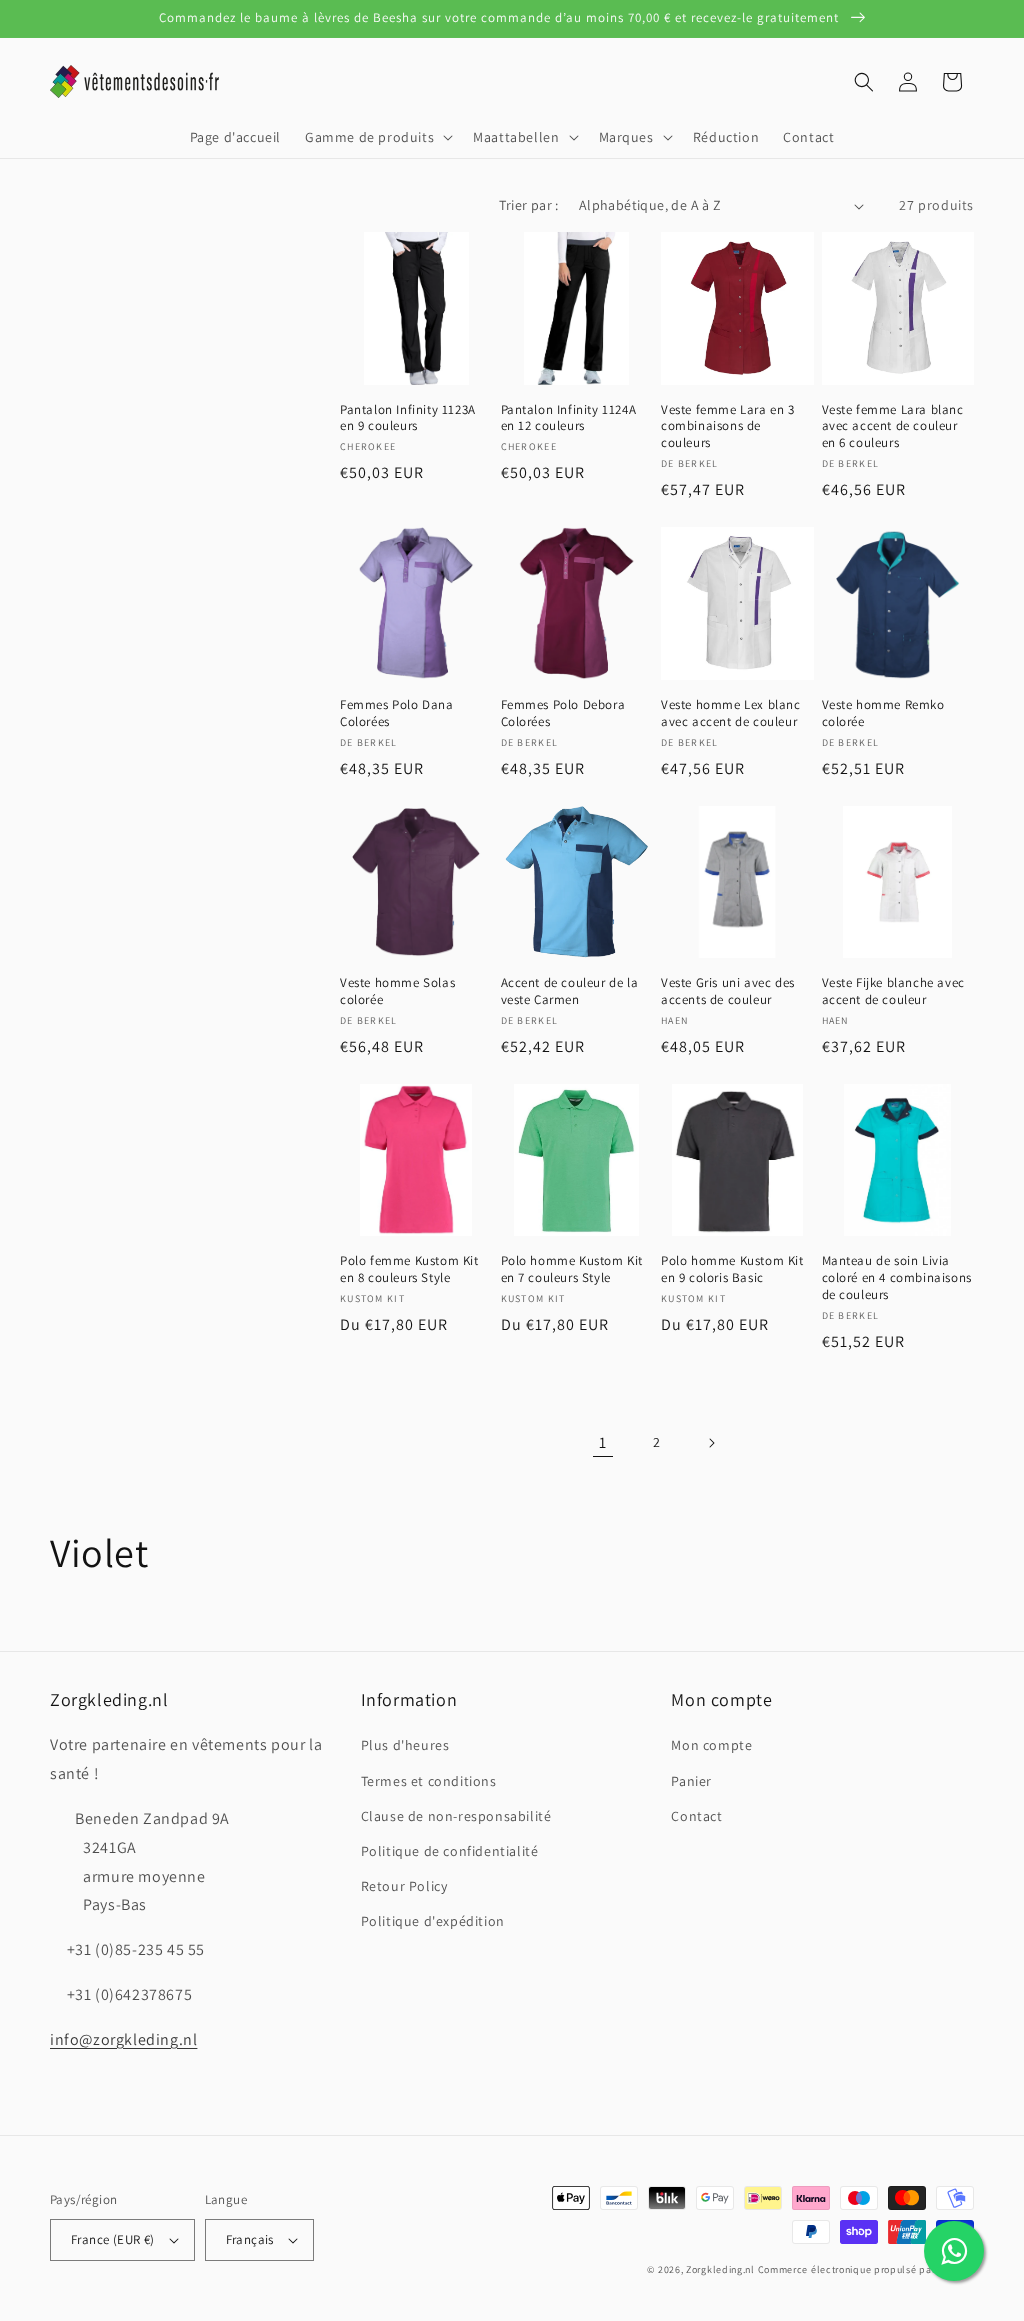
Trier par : (528, 205)
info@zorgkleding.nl (123, 2039)
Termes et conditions (429, 1781)
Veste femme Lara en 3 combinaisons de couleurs (728, 427)
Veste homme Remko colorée (883, 713)
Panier (691, 1781)
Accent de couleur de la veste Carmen (570, 991)
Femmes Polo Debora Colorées (563, 713)
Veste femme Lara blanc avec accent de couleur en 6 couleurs (893, 427)
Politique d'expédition (433, 1921)
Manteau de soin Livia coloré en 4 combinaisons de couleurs (897, 1278)
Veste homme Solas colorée (397, 991)
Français (250, 2239)
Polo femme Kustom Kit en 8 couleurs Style (409, 1269)
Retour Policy (404, 1886)
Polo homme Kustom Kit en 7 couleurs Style (572, 1269)
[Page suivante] (711, 1443)
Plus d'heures (405, 1745)
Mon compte (711, 1745)
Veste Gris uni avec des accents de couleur (728, 991)
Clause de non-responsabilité (456, 1816)
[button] (377, 137)
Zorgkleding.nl (720, 2269)
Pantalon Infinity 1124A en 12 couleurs (569, 418)
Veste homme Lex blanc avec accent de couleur (731, 713)
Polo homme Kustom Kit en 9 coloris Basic (732, 1269)
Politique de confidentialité (450, 1851)
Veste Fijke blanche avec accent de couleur (893, 991)
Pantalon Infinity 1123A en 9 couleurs (408, 418)
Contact (696, 1816)
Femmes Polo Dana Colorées (397, 713)
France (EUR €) (113, 2239)
